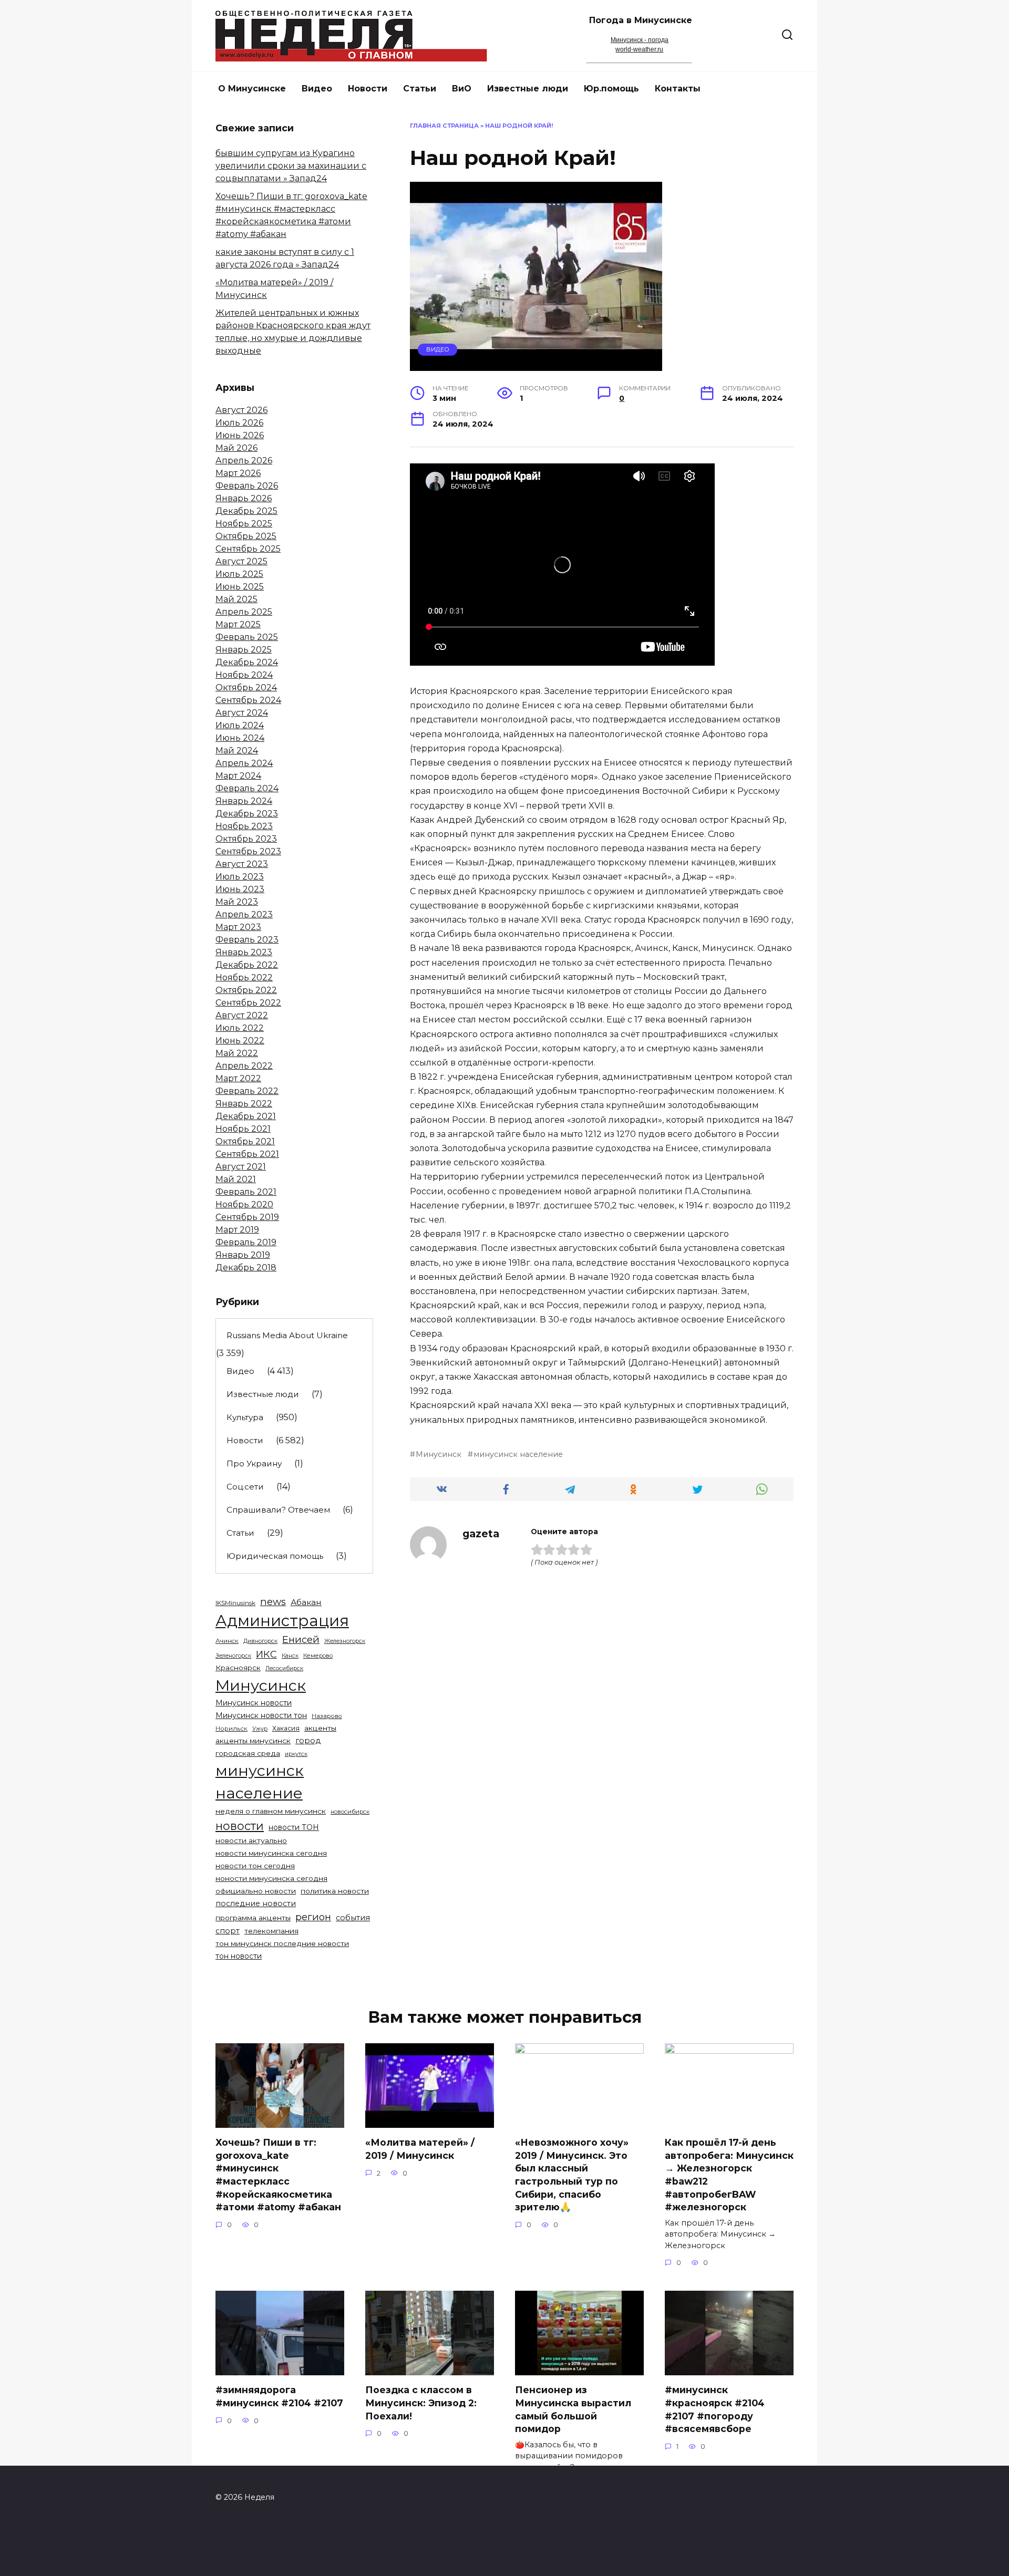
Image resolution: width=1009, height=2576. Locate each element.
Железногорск (345, 1641)
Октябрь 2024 (246, 687)
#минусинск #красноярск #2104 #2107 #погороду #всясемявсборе (715, 2409)
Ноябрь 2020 (244, 1204)
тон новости (239, 1956)
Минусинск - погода (640, 40)
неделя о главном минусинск (271, 1811)
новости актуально (251, 1840)
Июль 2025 (239, 574)
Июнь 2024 (240, 738)
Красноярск (238, 1668)
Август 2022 (242, 1015)
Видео (317, 89)
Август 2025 (241, 561)
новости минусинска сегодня (271, 1853)
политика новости (335, 1891)
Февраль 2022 (247, 1091)
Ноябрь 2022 (244, 977)
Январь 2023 (244, 952)
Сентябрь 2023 (248, 851)
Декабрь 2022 (247, 965)
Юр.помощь (611, 89)
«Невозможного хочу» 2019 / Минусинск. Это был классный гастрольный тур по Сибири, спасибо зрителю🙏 (572, 2175)
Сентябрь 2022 (248, 1003)
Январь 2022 (244, 1104)
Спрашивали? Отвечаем (278, 1510)
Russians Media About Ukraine (287, 1335)
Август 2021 (241, 1167)
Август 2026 (241, 410)
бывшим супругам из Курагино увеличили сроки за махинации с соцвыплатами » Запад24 (291, 166)
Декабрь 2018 (246, 1268)
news (273, 1602)
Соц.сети (245, 1487)
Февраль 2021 (246, 1192)
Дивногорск (260, 1641)
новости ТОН (294, 1827)
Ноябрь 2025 (244, 524)
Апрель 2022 (244, 1066)
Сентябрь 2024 (248, 700)
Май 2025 (236, 599)
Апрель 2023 (244, 914)
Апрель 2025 (244, 612)
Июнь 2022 (240, 1041)
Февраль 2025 (247, 637)
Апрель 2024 (244, 763)
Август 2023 (242, 864)
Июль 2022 (240, 1028)
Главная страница (444, 126)
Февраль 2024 (247, 788)
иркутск (296, 1754)
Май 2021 (236, 1179)
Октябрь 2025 (246, 536)
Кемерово (318, 1656)
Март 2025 (238, 624)
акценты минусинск (253, 1741)
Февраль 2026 (247, 486)
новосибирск (350, 1812)
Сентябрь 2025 (248, 549)
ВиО (462, 89)
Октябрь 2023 (246, 839)
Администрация (282, 1621)
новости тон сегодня (255, 1866)
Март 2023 (238, 927)
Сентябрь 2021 (247, 1154)
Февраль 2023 (247, 940)
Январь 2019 (243, 1255)
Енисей (301, 1639)
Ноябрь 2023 (244, 826)
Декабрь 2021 (246, 1116)
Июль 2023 (240, 877)
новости (240, 1826)
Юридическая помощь (275, 1556)
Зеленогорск (233, 1656)
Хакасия (286, 1728)
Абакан (306, 1602)
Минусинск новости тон (261, 1715)
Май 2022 (237, 1053)
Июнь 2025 (240, 587)
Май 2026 (236, 448)
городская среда (248, 1753)
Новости (368, 89)
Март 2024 (238, 776)
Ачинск (227, 1641)
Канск (290, 1656)
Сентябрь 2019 (247, 1217)
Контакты (678, 89)
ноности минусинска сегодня (271, 1878)
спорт (228, 1931)
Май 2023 (237, 902)
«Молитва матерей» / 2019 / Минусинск (420, 2149)
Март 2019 (237, 1230)
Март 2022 (238, 1078)
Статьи (420, 89)
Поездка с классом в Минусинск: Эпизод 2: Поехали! (421, 2403)
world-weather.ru (639, 49)
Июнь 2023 (240, 889)
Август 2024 (242, 713)
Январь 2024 (244, 801)
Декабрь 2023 (247, 814)
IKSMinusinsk (235, 1603)
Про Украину (254, 1463)
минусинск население (518, 1454)
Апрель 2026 (244, 461)
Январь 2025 (244, 650)
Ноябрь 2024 (244, 675)
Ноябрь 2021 (243, 1129)
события (353, 1918)
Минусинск (439, 1454)
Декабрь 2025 (246, 511)
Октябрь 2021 (245, 1141)
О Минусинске (252, 89)
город (308, 1741)
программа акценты (253, 1918)
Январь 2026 (244, 498)
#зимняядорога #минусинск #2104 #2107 (279, 2396)
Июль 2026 (239, 423)
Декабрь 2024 (247, 662)
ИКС (266, 1654)
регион (313, 1917)
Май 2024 (237, 751)
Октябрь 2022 (246, 990)
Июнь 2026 (240, 435)
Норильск (231, 1729)
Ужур (260, 1729)
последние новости (256, 1903)
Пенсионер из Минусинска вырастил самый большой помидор (573, 2409)
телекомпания (271, 1931)
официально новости (256, 1891)
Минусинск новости (254, 1703)
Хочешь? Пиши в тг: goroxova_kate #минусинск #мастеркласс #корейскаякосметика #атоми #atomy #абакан (278, 2175)
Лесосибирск (284, 1668)
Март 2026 (238, 473)
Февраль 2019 (246, 1242)
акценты (320, 1728)
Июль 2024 (240, 725)
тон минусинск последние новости (282, 1943)
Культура (245, 1417)
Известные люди (528, 89)
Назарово (327, 1716)
